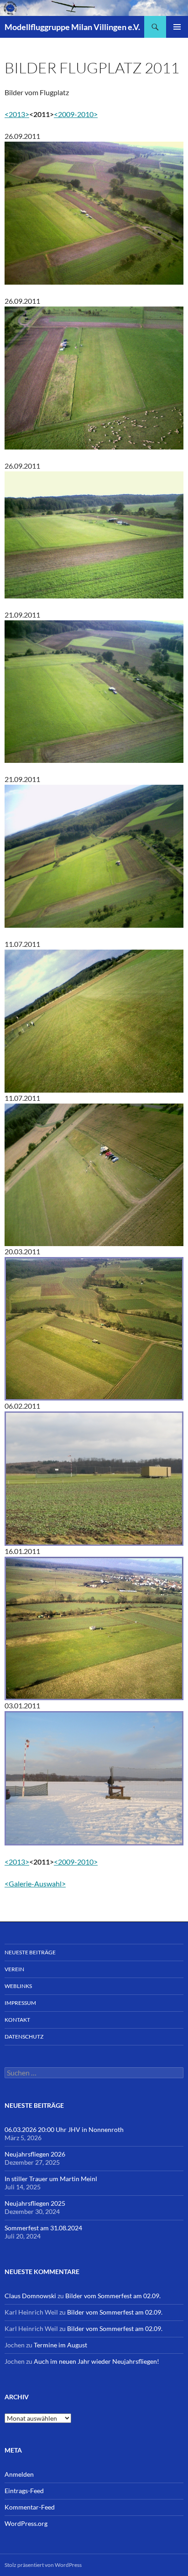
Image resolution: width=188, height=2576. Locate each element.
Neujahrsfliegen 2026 (35, 2154)
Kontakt (17, 2020)
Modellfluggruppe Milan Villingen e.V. (72, 27)
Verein (14, 1969)
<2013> (17, 114)
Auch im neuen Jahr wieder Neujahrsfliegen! (97, 2361)
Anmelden (19, 2474)
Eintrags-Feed (24, 2491)
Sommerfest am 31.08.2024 (43, 2228)
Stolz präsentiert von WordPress (43, 2565)
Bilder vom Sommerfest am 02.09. (113, 2296)
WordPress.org (26, 2523)
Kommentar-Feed (30, 2507)
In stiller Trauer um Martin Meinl (51, 2179)
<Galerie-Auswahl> (35, 1883)
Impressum (20, 2003)
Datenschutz (24, 2037)
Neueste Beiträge (30, 1952)
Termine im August (60, 2345)
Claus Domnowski (30, 2296)
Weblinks (18, 1986)
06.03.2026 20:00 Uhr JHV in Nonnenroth (64, 2129)
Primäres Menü (177, 27)
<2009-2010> (76, 114)
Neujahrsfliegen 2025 (35, 2203)
